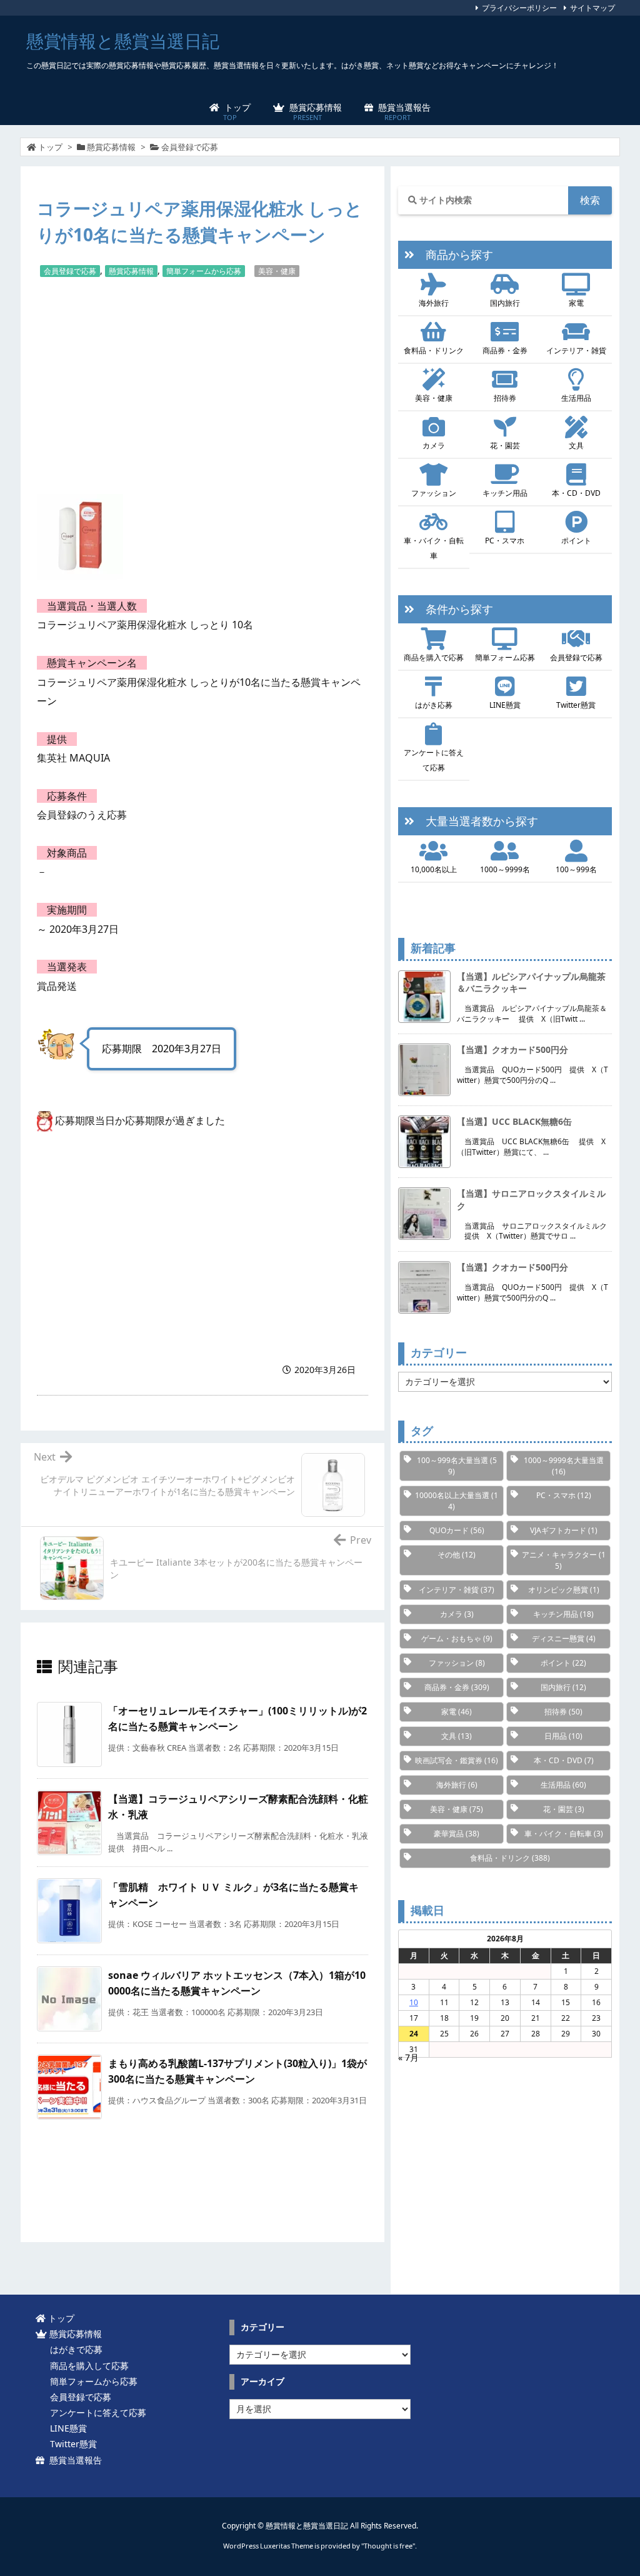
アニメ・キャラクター (564, 1560)
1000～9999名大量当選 (564, 1466)
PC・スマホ (505, 541)
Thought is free (388, 2546)
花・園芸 (505, 445)
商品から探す (454, 254)
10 (414, 2002)
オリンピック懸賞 (564, 1590)
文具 (576, 445)
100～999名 (576, 869)
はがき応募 (434, 705)
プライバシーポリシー (519, 8)
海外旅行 (434, 303)
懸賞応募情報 (111, 147)
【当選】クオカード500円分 (512, 1049)
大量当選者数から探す (476, 821)
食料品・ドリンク (434, 350)
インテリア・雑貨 (576, 350)
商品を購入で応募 (434, 657)
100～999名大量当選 (457, 1466)
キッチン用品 (505, 493)
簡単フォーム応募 (505, 657)
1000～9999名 (505, 869)
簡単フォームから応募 (204, 271)
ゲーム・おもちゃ (457, 1638)
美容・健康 (277, 271)
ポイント (576, 541)
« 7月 (408, 2057)
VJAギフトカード (564, 1530)
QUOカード (457, 1530)
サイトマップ (592, 8)
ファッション (434, 493)
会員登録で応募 (190, 147)
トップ (50, 147)
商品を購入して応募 (87, 2366)
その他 (457, 1555)
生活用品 (576, 398)
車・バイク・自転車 (434, 548)
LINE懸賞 (505, 705)
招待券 (505, 398)
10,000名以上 (434, 869)
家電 (576, 303)
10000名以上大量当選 (457, 1501)
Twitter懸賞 (576, 705)
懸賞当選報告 (73, 2460)
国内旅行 (505, 303)
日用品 (563, 1736)
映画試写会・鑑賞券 (457, 1760)
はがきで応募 (74, 2349)
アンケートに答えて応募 (434, 760)
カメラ (434, 445)
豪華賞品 (457, 1834)
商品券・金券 (505, 350)
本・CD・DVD (576, 493)
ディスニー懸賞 (564, 1638)
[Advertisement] (202, 385)
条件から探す (454, 609)
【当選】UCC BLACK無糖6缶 (514, 1121)
